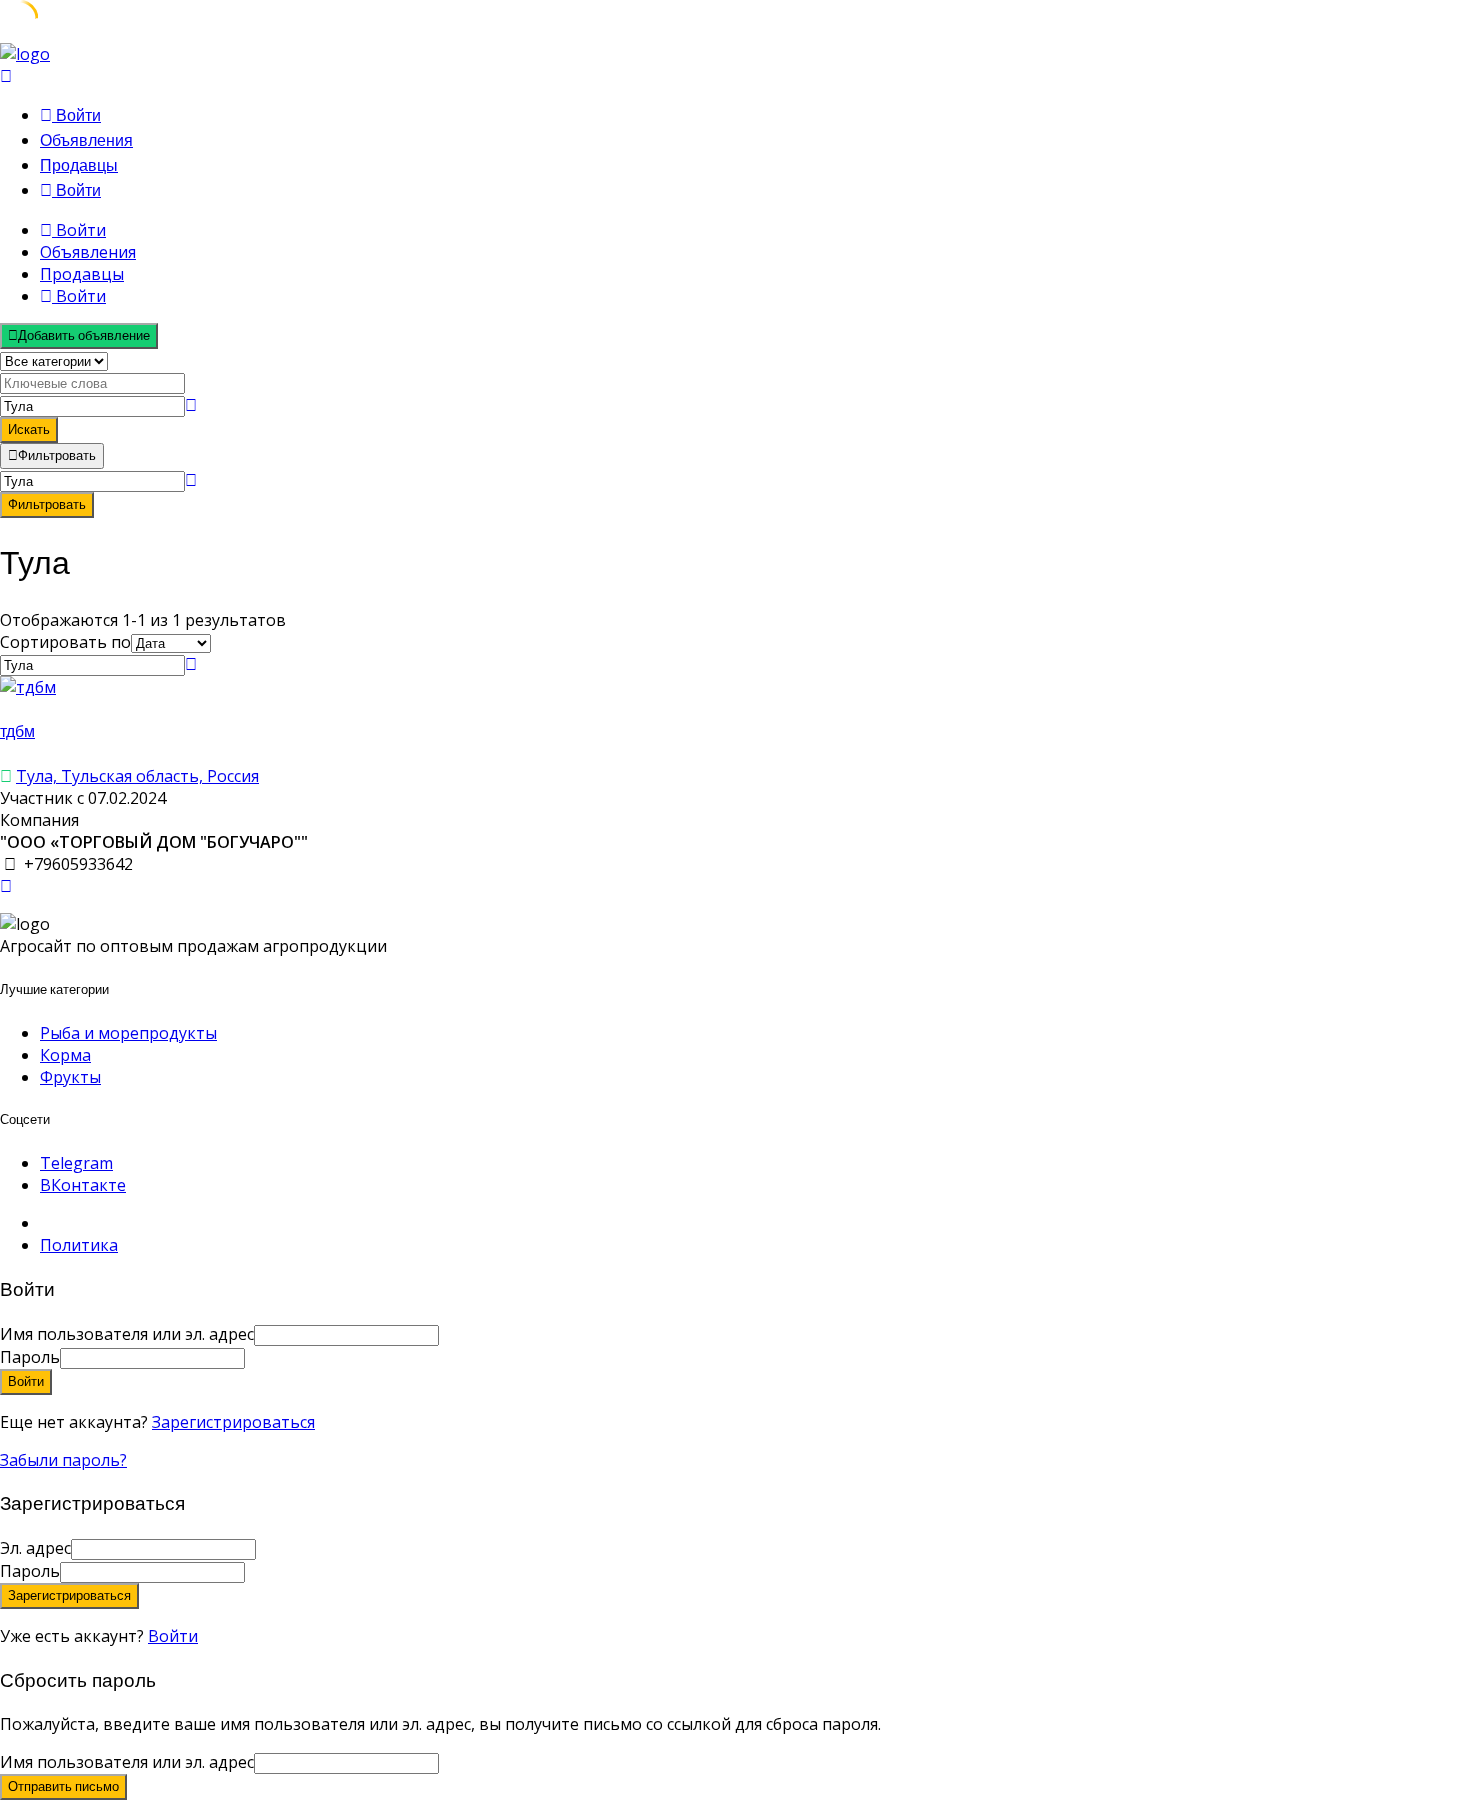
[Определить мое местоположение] (191, 405)
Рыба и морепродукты (128, 1033)
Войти (173, 1636)
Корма (65, 1055)
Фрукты (70, 1077)
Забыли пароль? (63, 1460)
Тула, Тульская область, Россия (137, 776)
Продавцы (79, 165)
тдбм (17, 731)
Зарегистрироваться (233, 1422)
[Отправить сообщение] (6, 886)
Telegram (76, 1163)
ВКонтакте (83, 1185)
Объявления (86, 140)
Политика (79, 1245)
